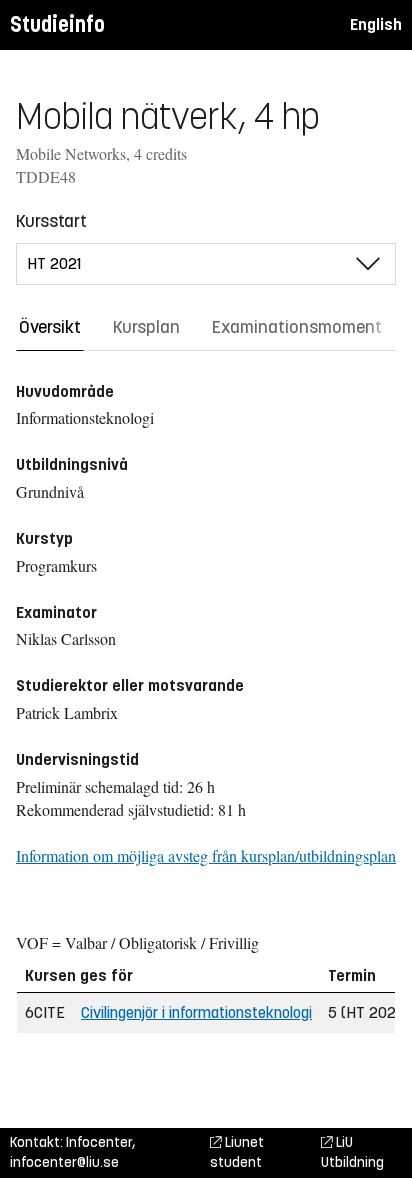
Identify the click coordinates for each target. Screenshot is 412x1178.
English (376, 24)
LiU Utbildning (352, 1152)
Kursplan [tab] (146, 327)
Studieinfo (57, 24)
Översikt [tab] (50, 327)
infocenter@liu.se (64, 1162)
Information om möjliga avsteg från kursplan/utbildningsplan (206, 855)
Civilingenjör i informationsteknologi (196, 1012)
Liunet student (237, 1152)
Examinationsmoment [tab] (297, 327)
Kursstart (51, 221)
